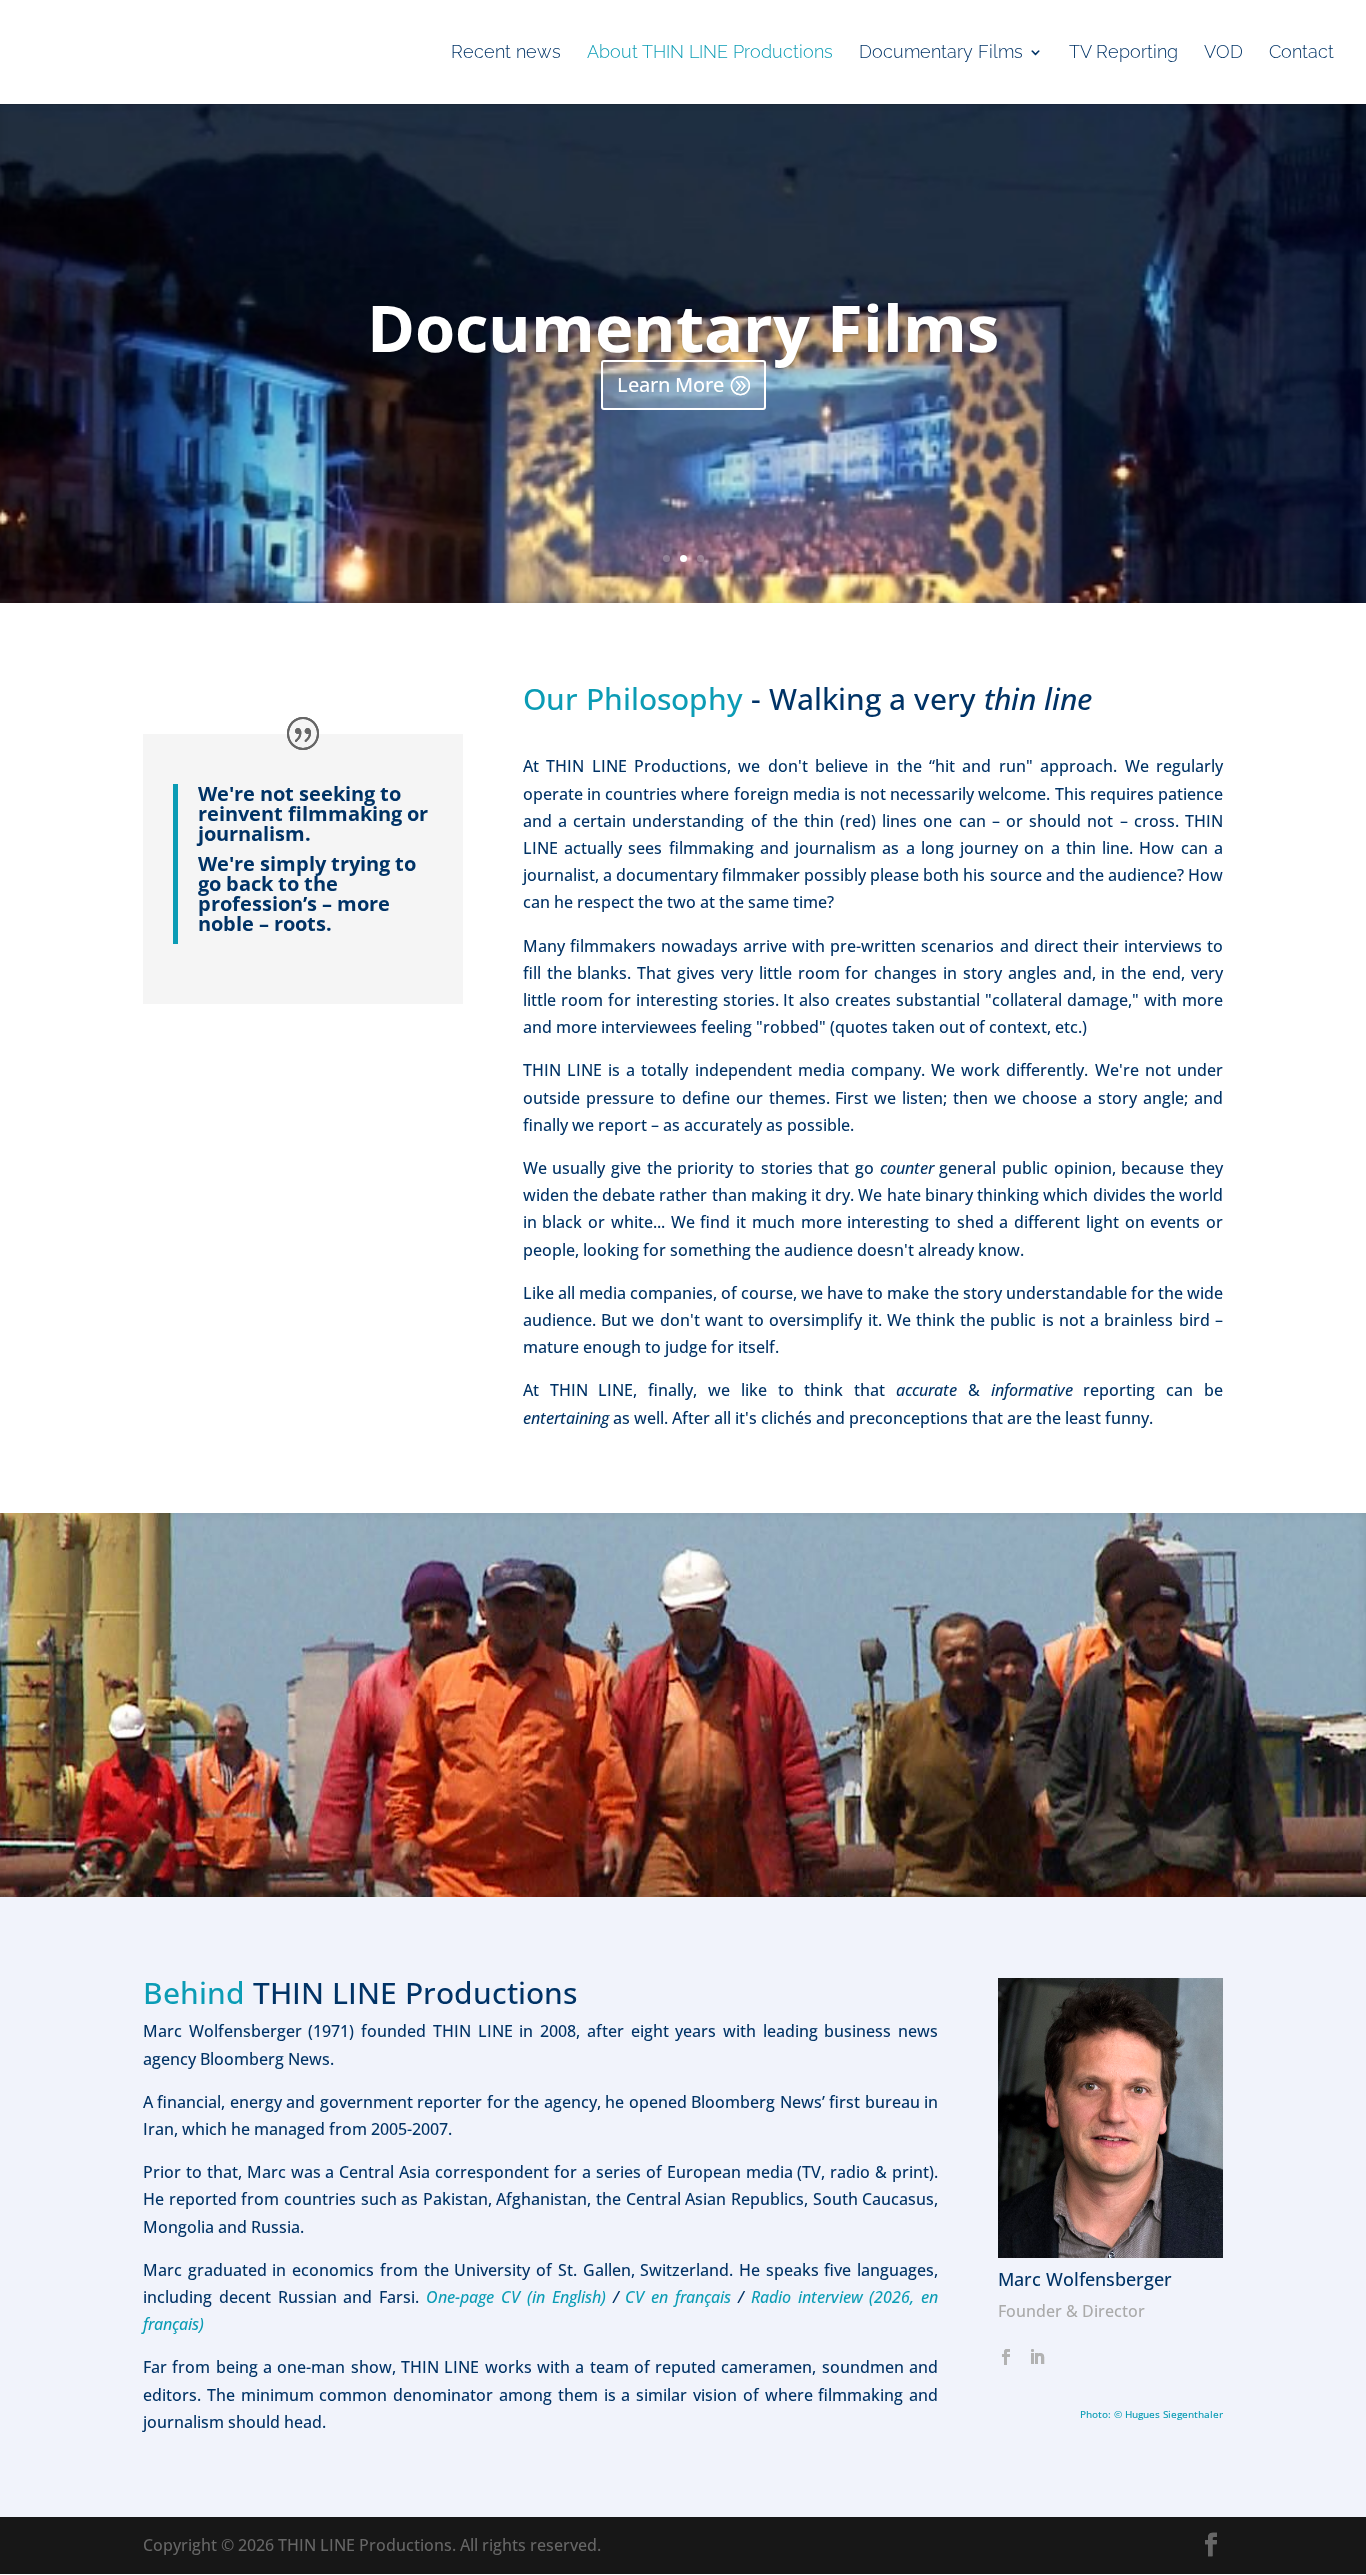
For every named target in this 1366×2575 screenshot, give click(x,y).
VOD (1223, 53)
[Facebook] (1006, 2358)
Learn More (670, 384)
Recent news (506, 53)
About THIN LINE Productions (710, 53)
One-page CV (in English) (516, 2297)
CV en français (681, 2297)
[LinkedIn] (1037, 2358)
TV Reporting (1123, 53)
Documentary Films (941, 53)
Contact (1301, 53)
